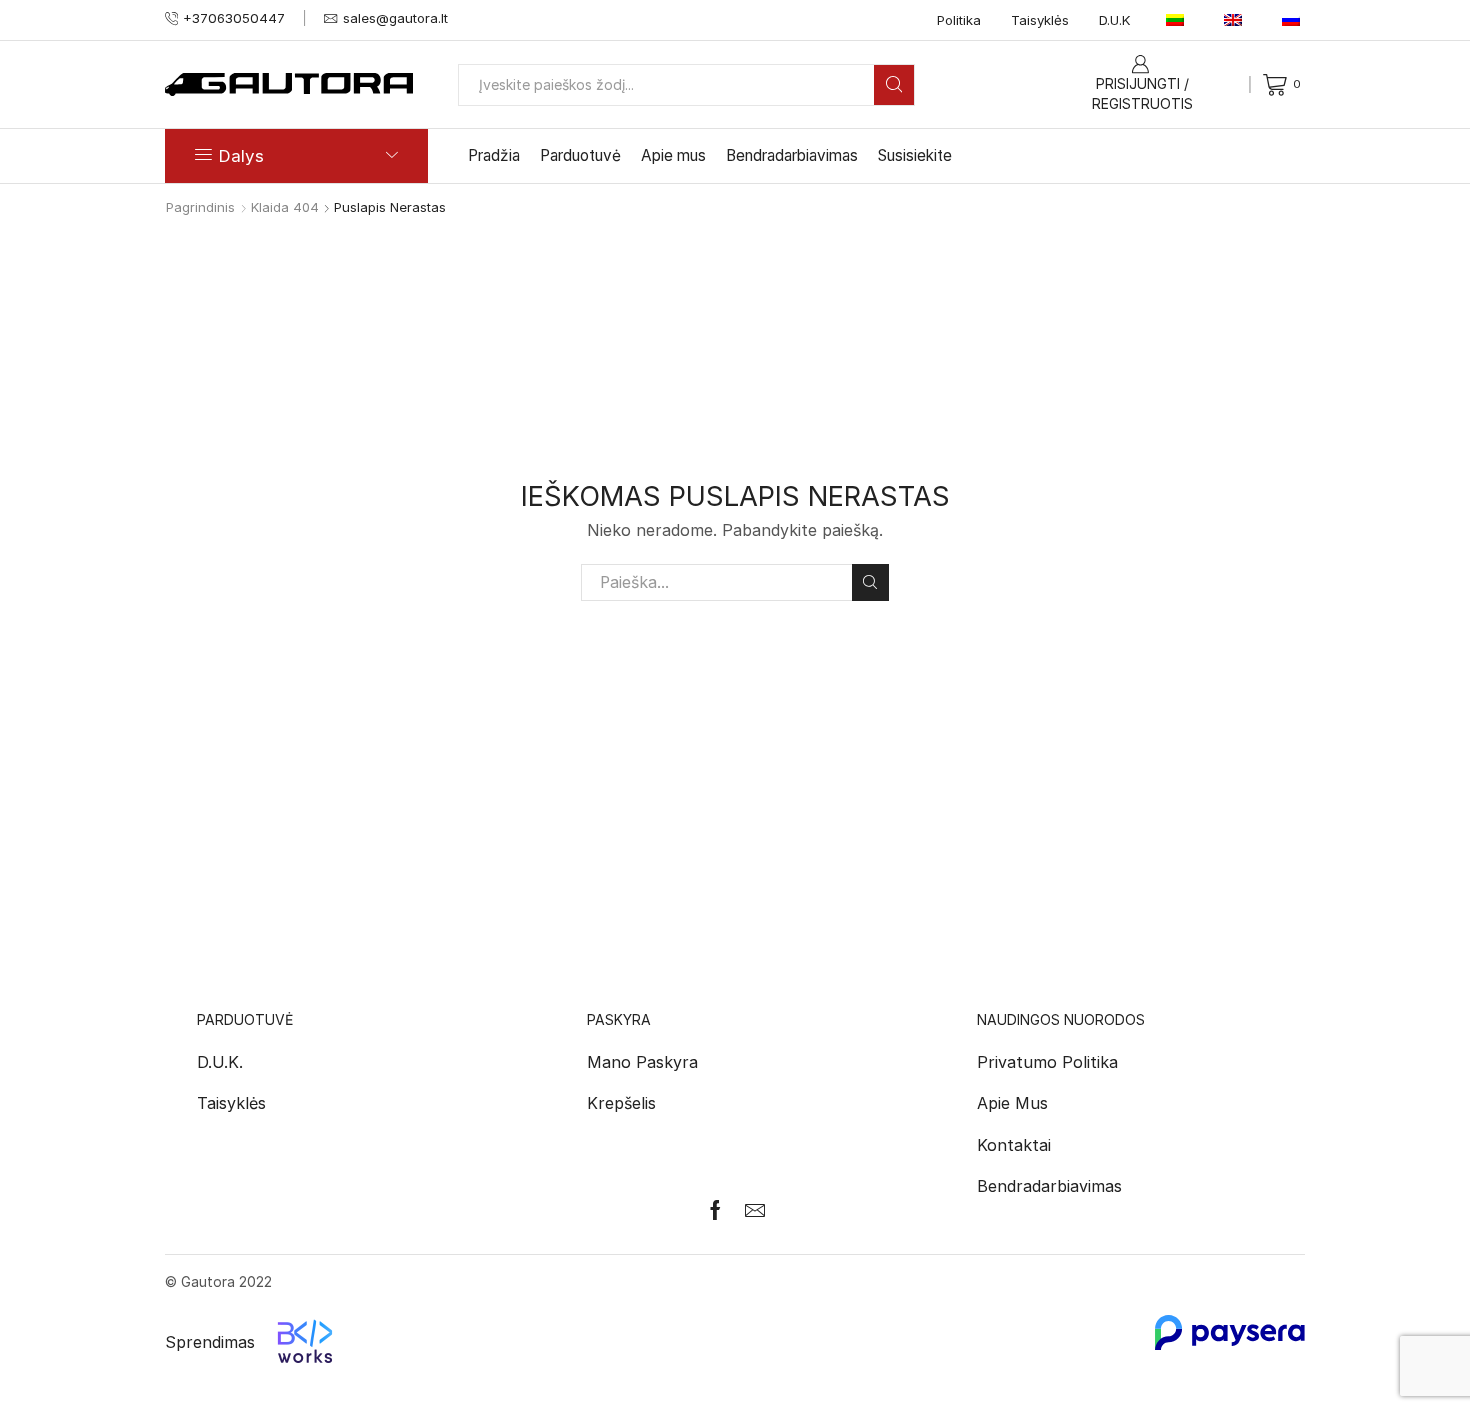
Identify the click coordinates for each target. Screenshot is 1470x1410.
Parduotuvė (580, 155)
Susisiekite (915, 155)
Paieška (870, 582)
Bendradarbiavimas (792, 155)
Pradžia (494, 155)
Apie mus (673, 155)
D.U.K (1115, 20)
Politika (959, 20)
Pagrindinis (200, 207)
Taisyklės (1040, 20)
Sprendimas (210, 1342)
